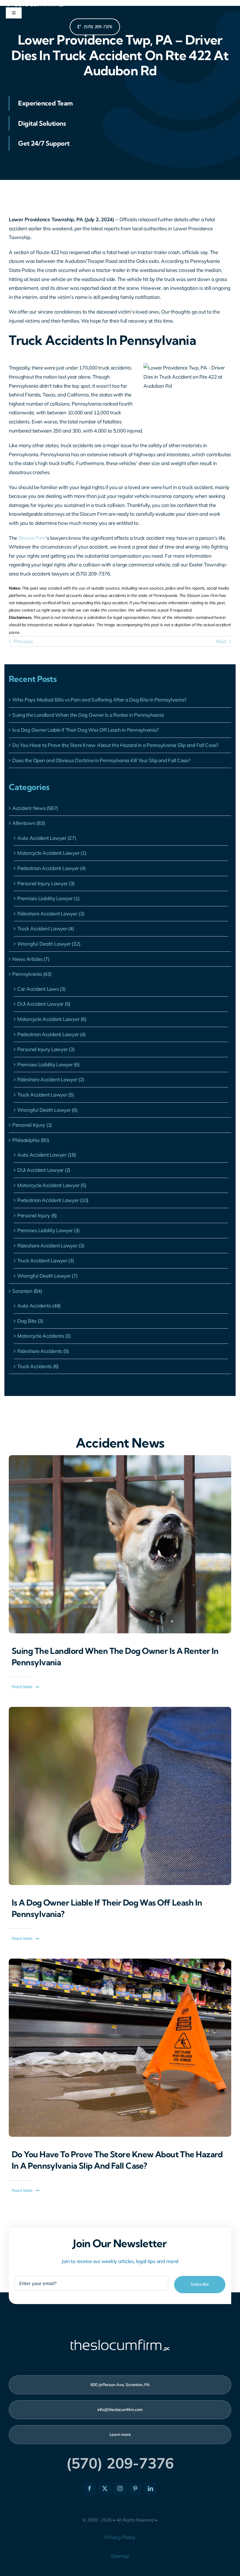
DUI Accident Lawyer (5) (44, 1004)
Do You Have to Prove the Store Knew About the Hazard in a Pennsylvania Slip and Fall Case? (115, 745)
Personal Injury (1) (32, 1125)
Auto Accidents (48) (39, 1306)
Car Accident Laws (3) (41, 989)
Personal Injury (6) (37, 1215)
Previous (23, 641)
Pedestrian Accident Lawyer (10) (53, 1200)
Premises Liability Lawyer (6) (48, 1064)
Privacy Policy (120, 2537)
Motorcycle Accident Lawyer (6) (52, 1019)
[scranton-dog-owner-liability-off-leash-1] (120, 1709)
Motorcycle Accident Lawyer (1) (52, 853)
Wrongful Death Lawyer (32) (49, 944)
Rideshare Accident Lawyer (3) (51, 914)
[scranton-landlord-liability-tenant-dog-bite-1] (120, 1458)
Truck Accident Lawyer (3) (46, 1260)
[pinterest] (135, 2488)
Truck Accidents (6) (38, 1366)
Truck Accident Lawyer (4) (46, 928)
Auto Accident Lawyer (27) (47, 838)
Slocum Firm (32, 538)
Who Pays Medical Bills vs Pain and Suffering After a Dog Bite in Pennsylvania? (99, 700)
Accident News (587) (35, 808)
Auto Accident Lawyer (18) (47, 1155)
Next (221, 641)
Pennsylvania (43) (32, 974)
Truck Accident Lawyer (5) (46, 1095)
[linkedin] (150, 2488)
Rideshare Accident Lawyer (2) (51, 1079)
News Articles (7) (31, 959)
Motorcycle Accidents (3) (44, 1336)
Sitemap (120, 2556)
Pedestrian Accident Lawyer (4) (51, 868)
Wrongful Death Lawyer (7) (47, 1276)
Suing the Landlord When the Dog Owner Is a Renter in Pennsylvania (88, 715)
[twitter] (105, 2488)
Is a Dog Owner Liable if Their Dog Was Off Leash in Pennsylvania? (85, 730)
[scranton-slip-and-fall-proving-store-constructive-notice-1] (120, 1961)
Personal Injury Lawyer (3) (46, 883)
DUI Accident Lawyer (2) (44, 1170)
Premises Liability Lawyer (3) (48, 1230)
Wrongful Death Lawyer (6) (47, 1110)
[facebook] (90, 2488)
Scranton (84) (27, 1291)
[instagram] (120, 2488)
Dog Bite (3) (30, 1321)
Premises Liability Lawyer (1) (48, 898)
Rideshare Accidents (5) (43, 1351)
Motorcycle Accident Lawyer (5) (52, 1185)
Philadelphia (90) (31, 1140)
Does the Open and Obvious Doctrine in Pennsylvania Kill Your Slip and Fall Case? (101, 760)
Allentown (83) (29, 823)
